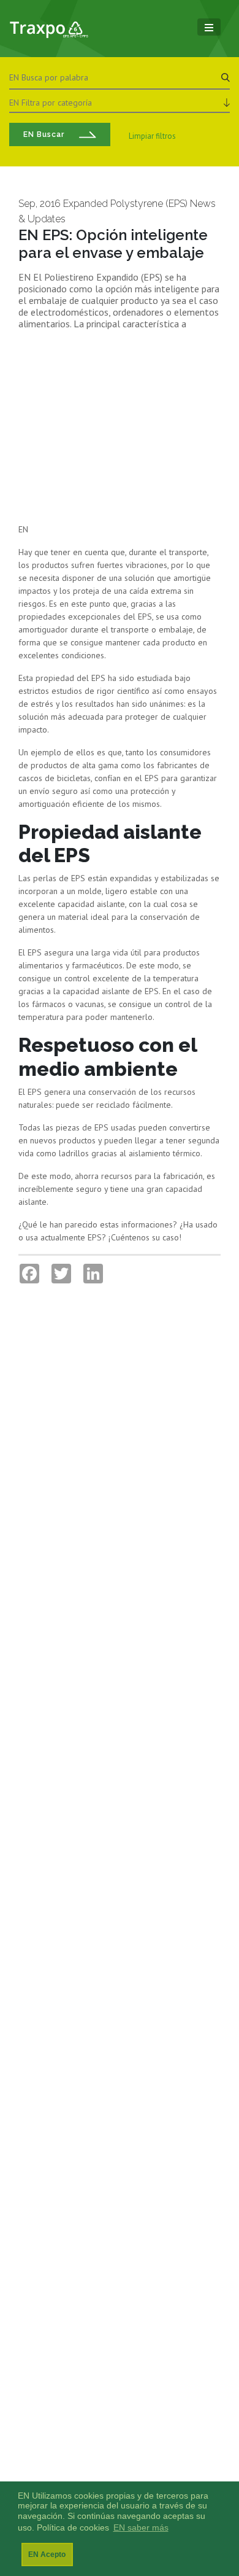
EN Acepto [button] (47, 2555)
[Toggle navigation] (209, 27)
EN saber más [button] (141, 2528)
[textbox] (120, 103)
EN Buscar (44, 134)
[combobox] (120, 101)
